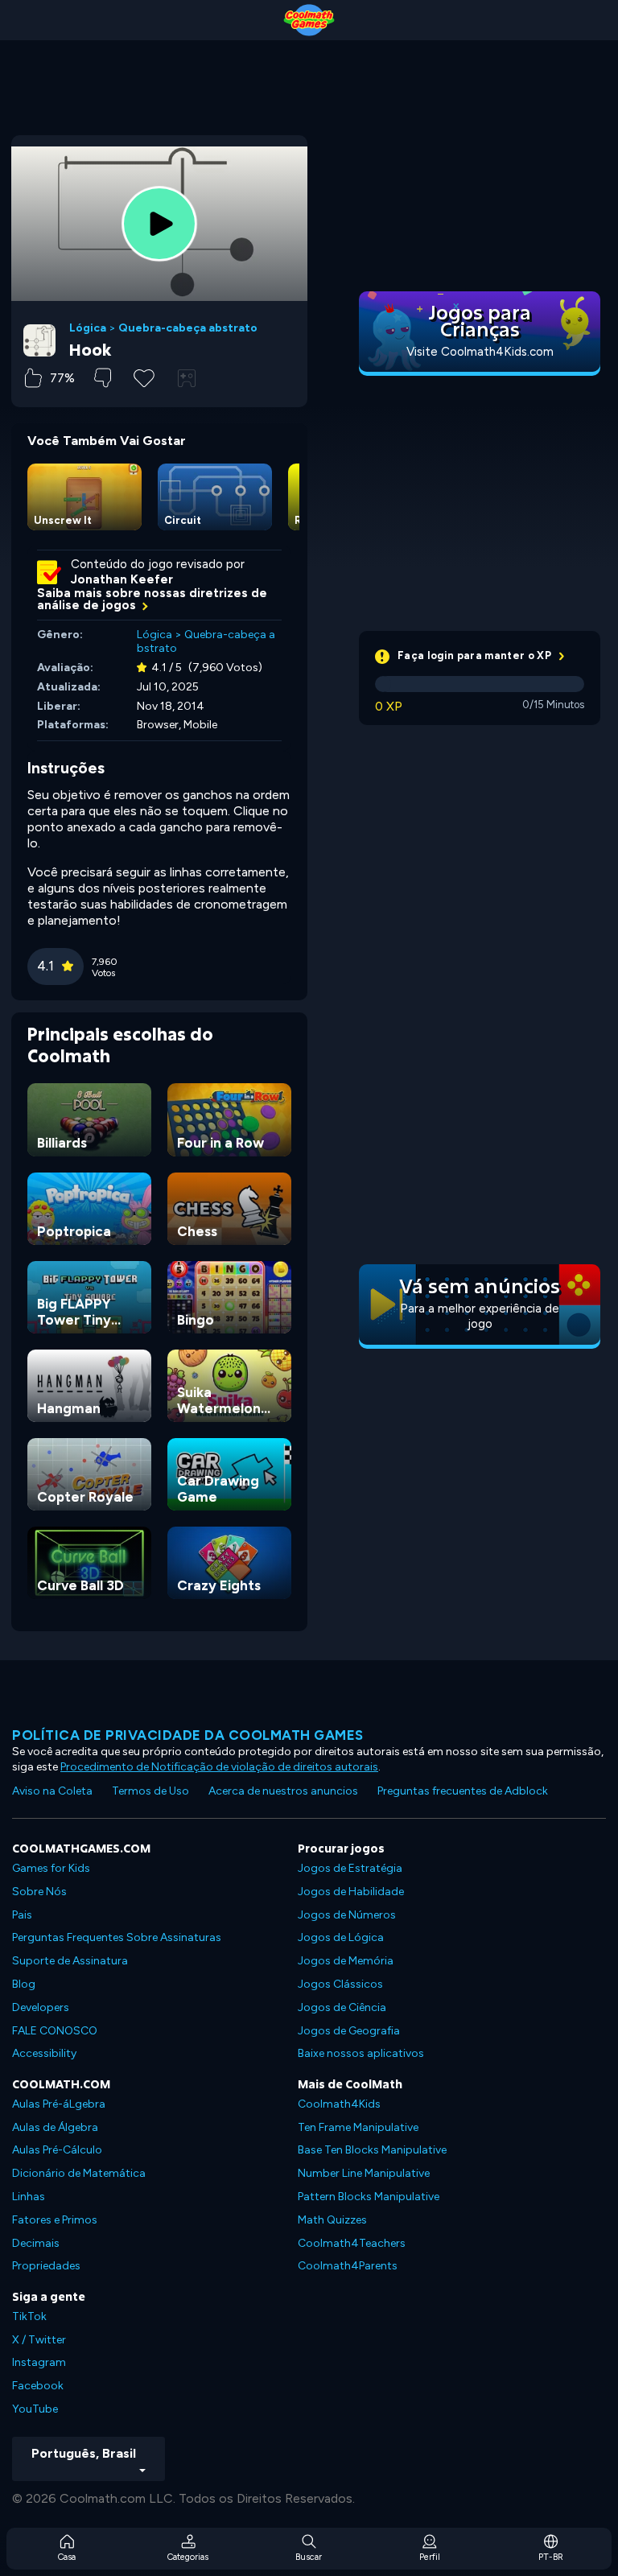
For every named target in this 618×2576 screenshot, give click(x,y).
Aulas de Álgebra (55, 2127)
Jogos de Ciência (342, 2007)
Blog (24, 1984)
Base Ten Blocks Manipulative (372, 2150)
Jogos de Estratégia (350, 1868)
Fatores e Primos (55, 2220)
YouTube (35, 2409)
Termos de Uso (150, 1791)
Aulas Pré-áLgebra (59, 2104)
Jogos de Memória (346, 1961)
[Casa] (309, 20)
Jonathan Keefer (122, 579)
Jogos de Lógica (341, 1937)
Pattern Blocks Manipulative (369, 2197)
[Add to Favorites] (144, 377)
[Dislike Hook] (103, 378)
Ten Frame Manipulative (358, 2127)
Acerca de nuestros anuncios (283, 1791)
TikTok (29, 2316)
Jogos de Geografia (349, 2031)
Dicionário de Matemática (79, 2173)
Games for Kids (51, 1868)
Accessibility (44, 2053)
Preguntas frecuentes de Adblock (463, 1791)
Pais (22, 1915)
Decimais (36, 2243)
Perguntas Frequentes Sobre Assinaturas (117, 1937)
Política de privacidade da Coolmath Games (188, 1735)
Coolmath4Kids (339, 2104)
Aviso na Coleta (52, 1791)
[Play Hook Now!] (159, 224)
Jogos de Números (347, 1915)
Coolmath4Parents (348, 2266)
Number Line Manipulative (364, 2173)
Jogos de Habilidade (351, 1892)
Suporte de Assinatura (70, 1961)
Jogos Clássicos (340, 1984)
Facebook (38, 2386)
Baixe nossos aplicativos (361, 2053)
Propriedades (46, 2266)
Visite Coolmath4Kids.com (480, 352)
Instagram (39, 2362)
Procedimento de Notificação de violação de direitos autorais (219, 1767)
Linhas (29, 2197)
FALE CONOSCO (55, 2031)
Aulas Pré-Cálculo (57, 2150)
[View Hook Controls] (187, 378)
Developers (41, 2007)
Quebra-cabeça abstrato (188, 328)
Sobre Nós (39, 1892)
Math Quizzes (332, 2220)
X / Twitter (39, 2340)
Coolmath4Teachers (352, 2243)
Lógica (88, 328)
